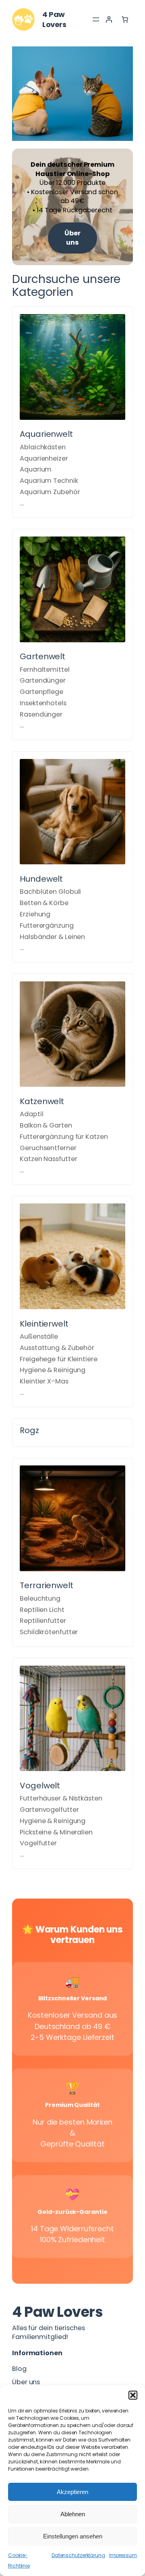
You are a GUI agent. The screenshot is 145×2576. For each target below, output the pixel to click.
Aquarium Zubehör (50, 492)
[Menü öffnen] (96, 19)
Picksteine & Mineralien (56, 1832)
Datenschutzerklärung (78, 2555)
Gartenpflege (41, 692)
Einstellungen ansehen (73, 2536)
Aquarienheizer (44, 458)
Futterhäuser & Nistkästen (61, 1798)
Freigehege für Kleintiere (59, 1359)
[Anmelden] (109, 19)
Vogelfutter (38, 1843)
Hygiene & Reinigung (53, 1370)
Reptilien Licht (42, 1610)
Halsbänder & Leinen (52, 937)
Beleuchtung (40, 1598)
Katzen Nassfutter (48, 1159)
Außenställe (39, 1336)
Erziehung (35, 914)
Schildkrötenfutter (49, 1632)
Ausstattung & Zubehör (57, 1348)
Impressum (123, 2555)
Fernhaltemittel (45, 670)
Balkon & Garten (46, 1125)
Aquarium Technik (49, 481)
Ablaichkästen (43, 447)
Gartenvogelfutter (49, 1810)
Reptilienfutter (43, 1621)
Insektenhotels (43, 703)
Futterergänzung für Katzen (64, 1137)
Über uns (72, 238)
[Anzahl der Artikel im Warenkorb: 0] (125, 19)
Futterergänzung (47, 925)
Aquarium (36, 469)
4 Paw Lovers (54, 19)
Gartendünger (43, 680)
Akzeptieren (72, 2492)
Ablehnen (73, 2514)
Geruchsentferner (48, 1148)
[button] (133, 2395)
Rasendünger (41, 714)
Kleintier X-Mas (44, 1381)
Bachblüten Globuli (50, 892)
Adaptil (31, 1114)
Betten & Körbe (44, 903)
